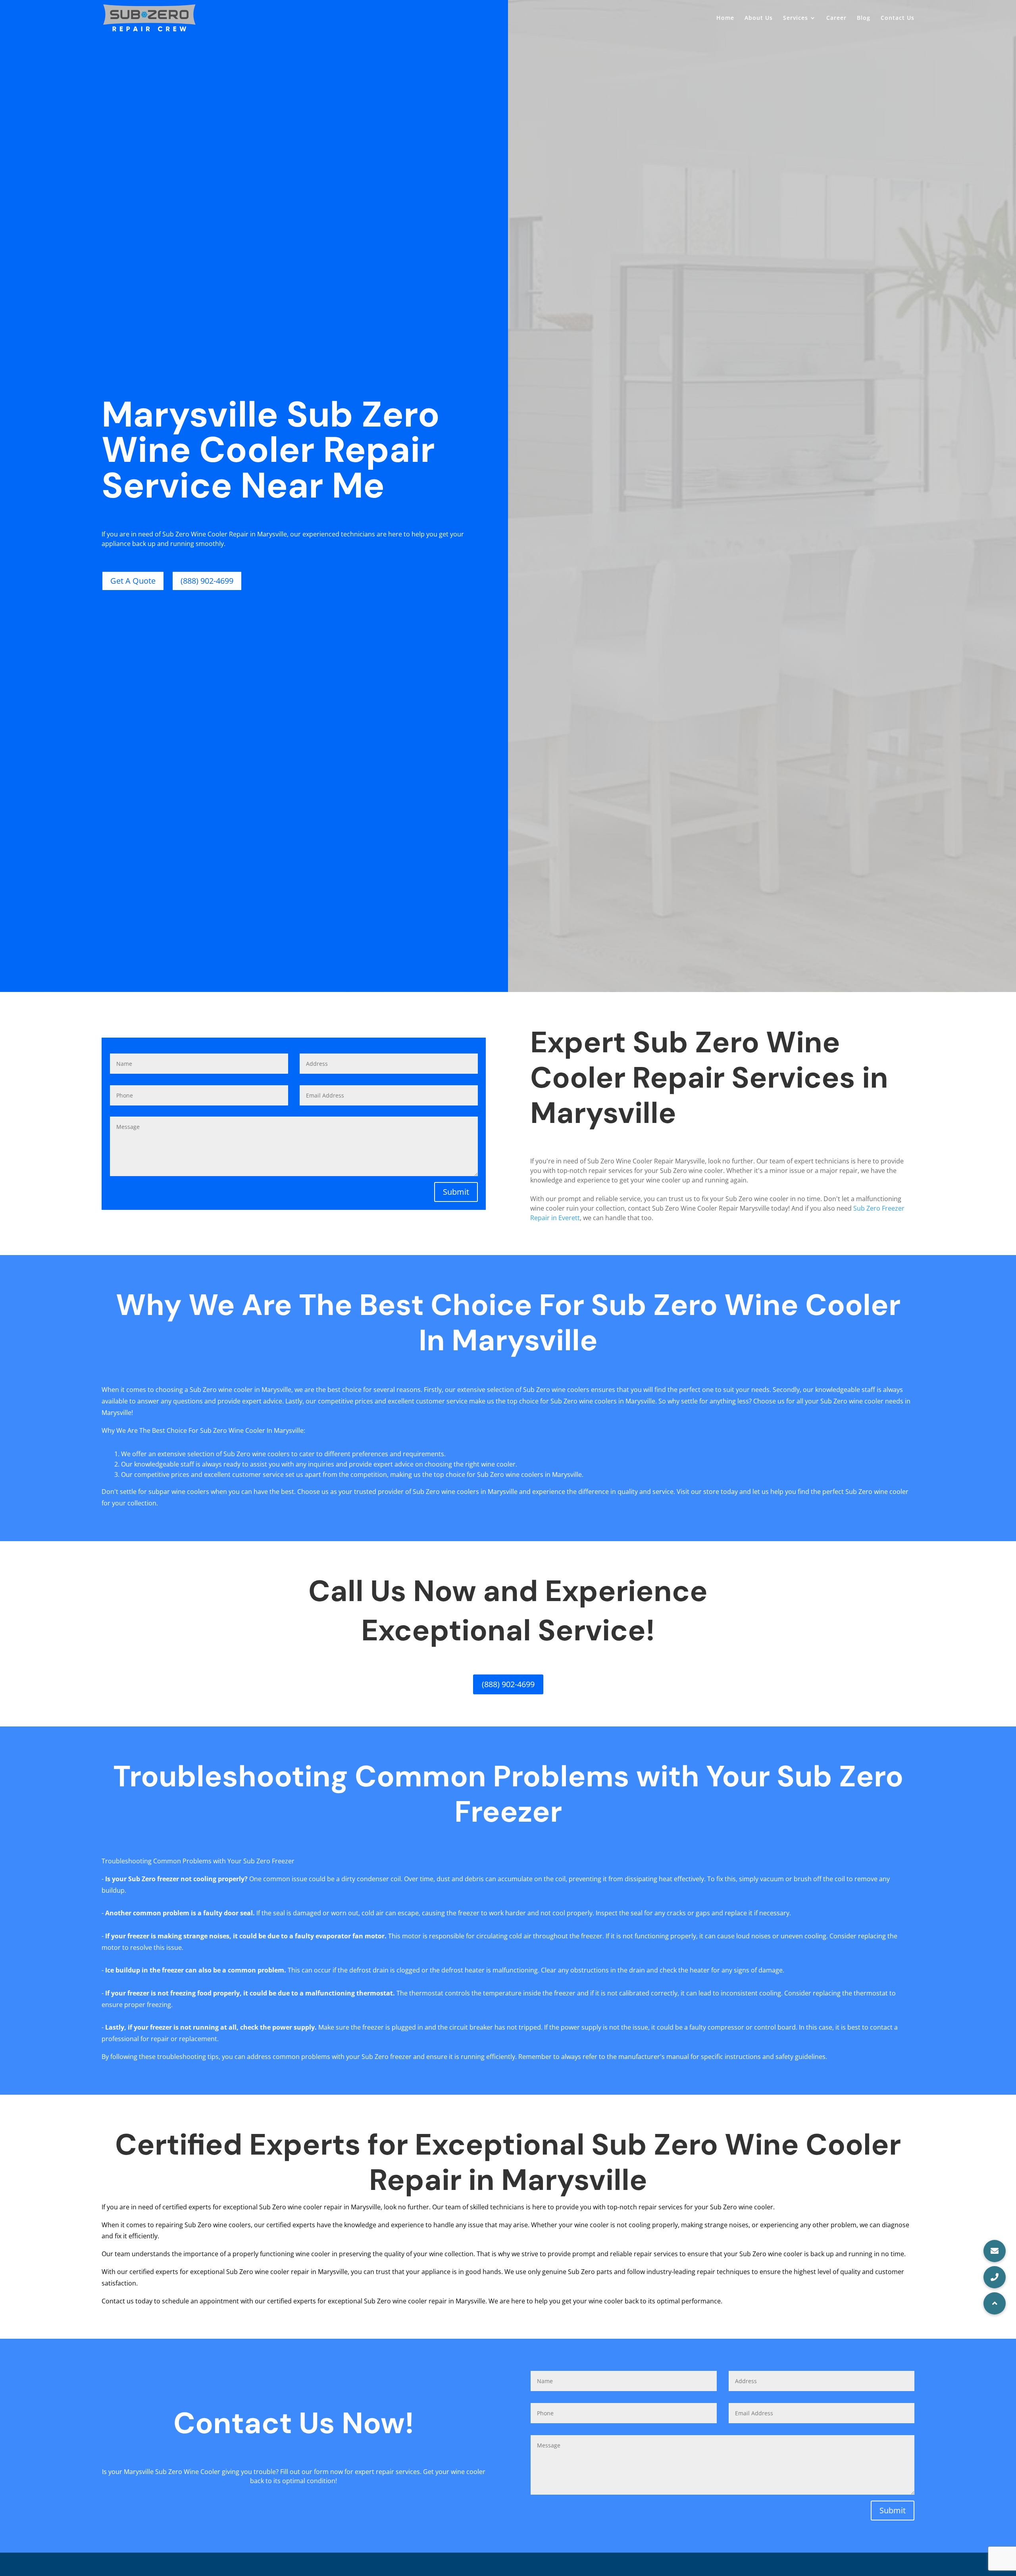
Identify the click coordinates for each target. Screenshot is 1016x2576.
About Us (759, 18)
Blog (864, 18)
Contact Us (898, 18)
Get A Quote (133, 581)
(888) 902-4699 (207, 581)
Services (796, 18)
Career (836, 18)
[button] (995, 2303)
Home (725, 18)
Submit (456, 1192)
